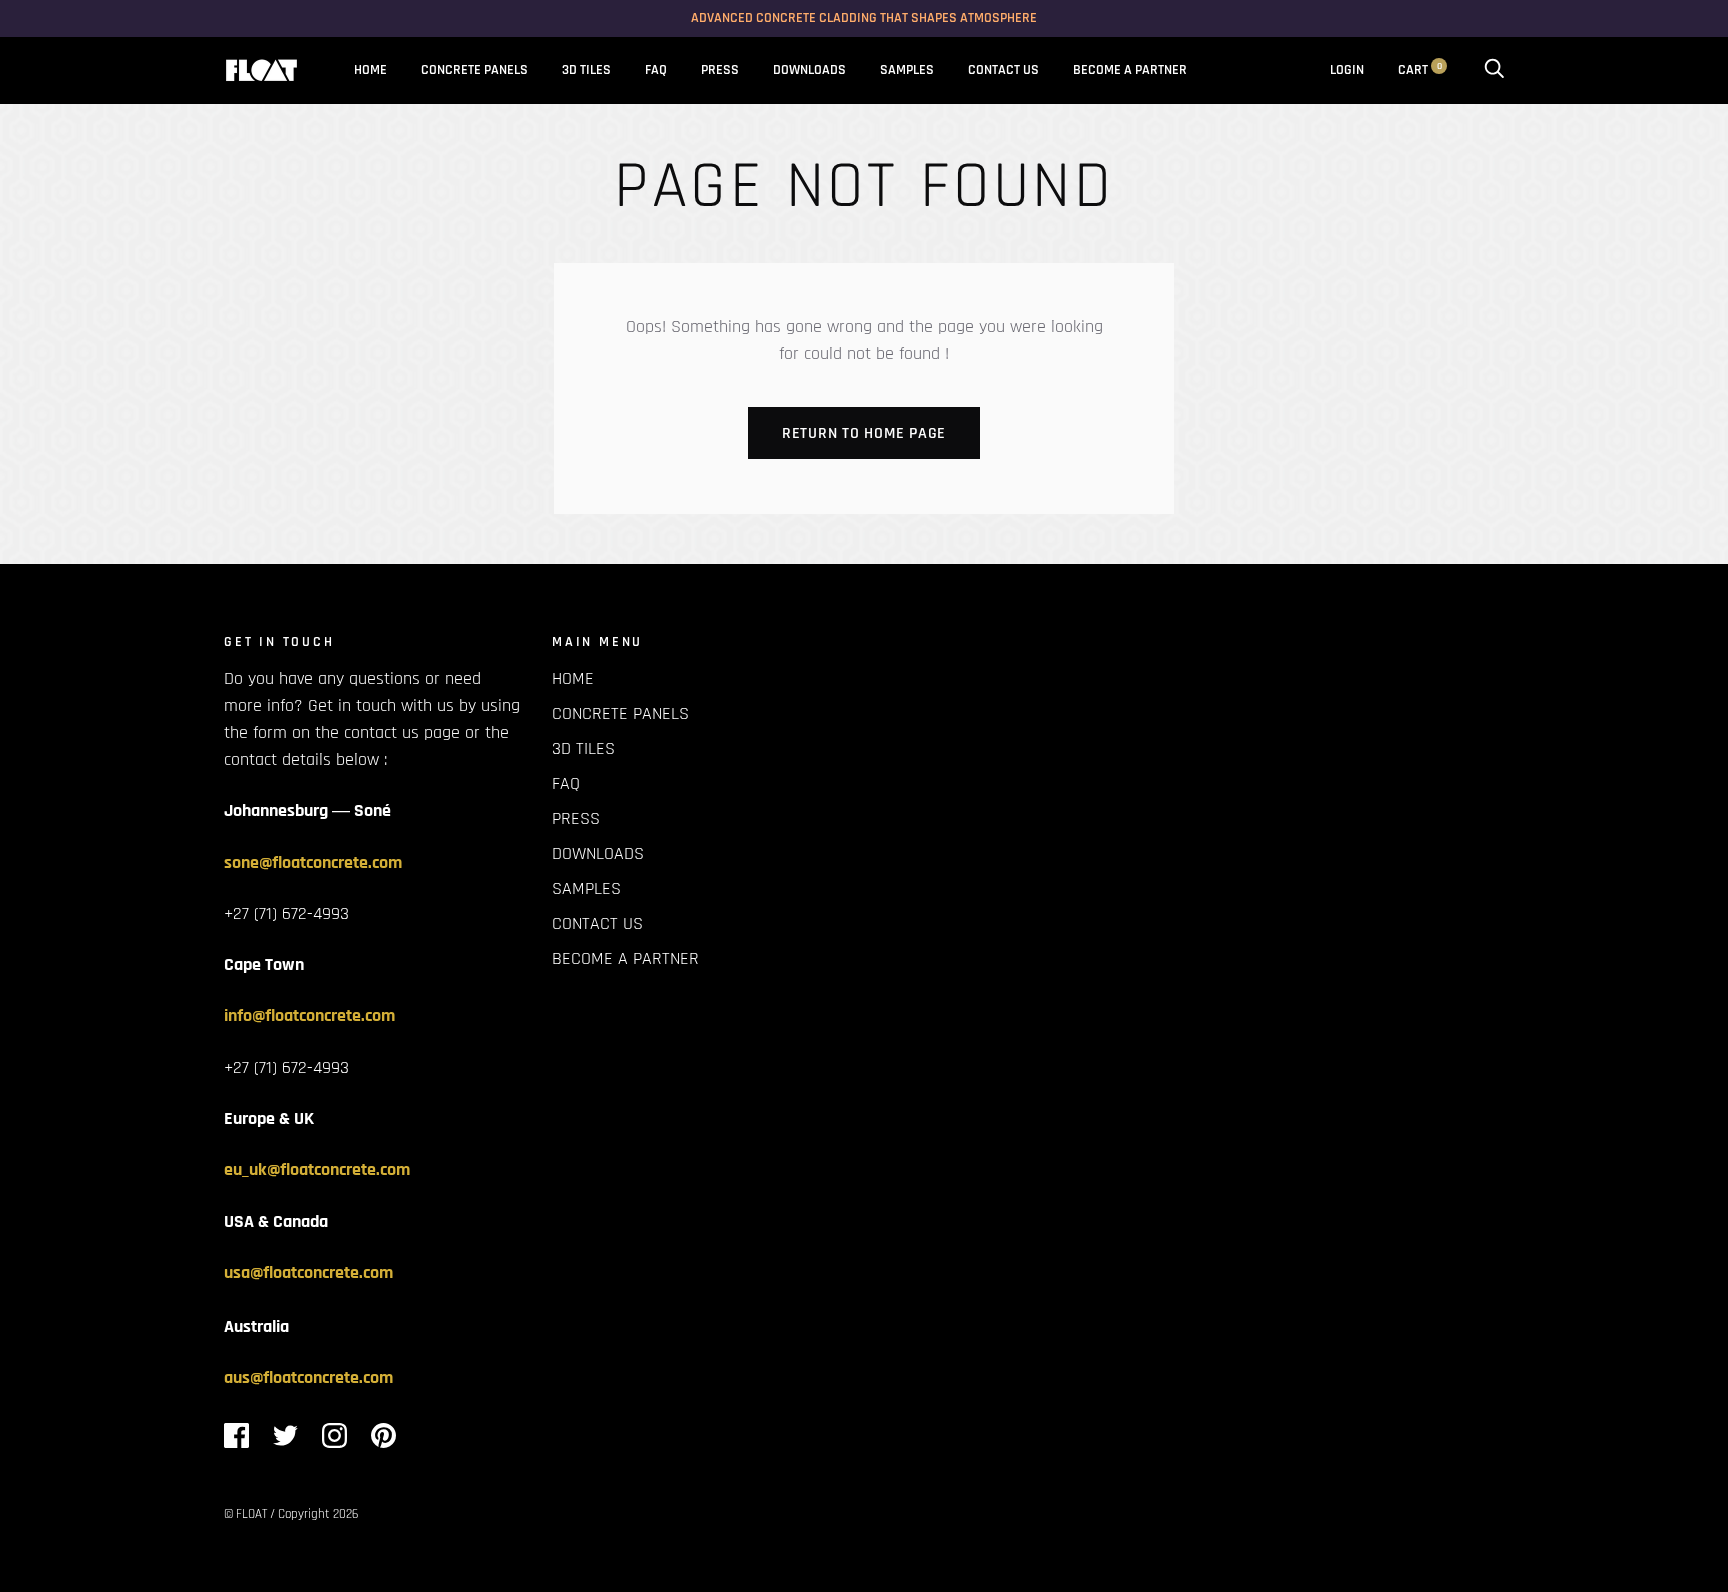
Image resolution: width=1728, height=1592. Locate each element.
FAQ (656, 70)
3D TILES (586, 70)
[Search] (1494, 70)
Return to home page (864, 433)
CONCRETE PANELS (474, 70)
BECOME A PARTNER (1130, 70)
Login (1347, 70)
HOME (370, 70)
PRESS (720, 70)
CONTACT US (1003, 70)
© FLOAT (245, 1514)
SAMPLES (907, 70)
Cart (1420, 70)
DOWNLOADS (809, 70)
